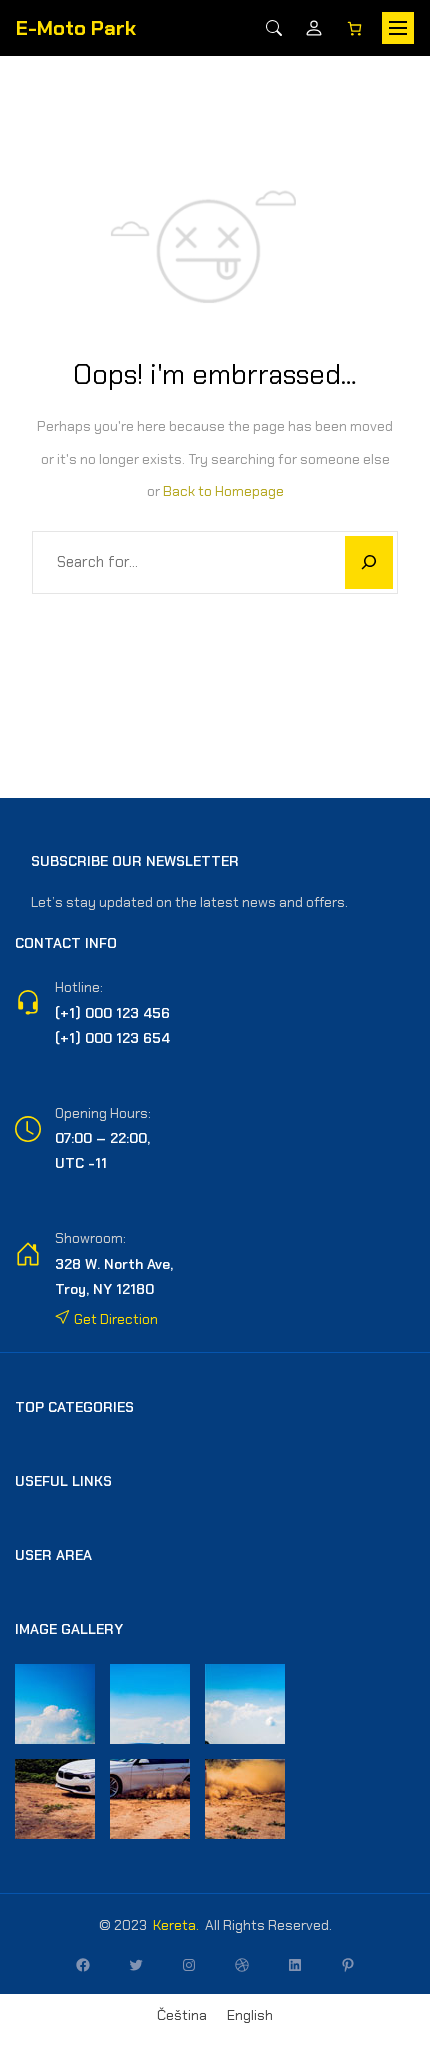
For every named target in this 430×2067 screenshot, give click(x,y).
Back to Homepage (223, 491)
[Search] (274, 28)
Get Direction (114, 1319)
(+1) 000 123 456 (112, 1013)
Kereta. (176, 1925)
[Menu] (398, 28)
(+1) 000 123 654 (112, 1038)
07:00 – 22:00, (102, 1138)
